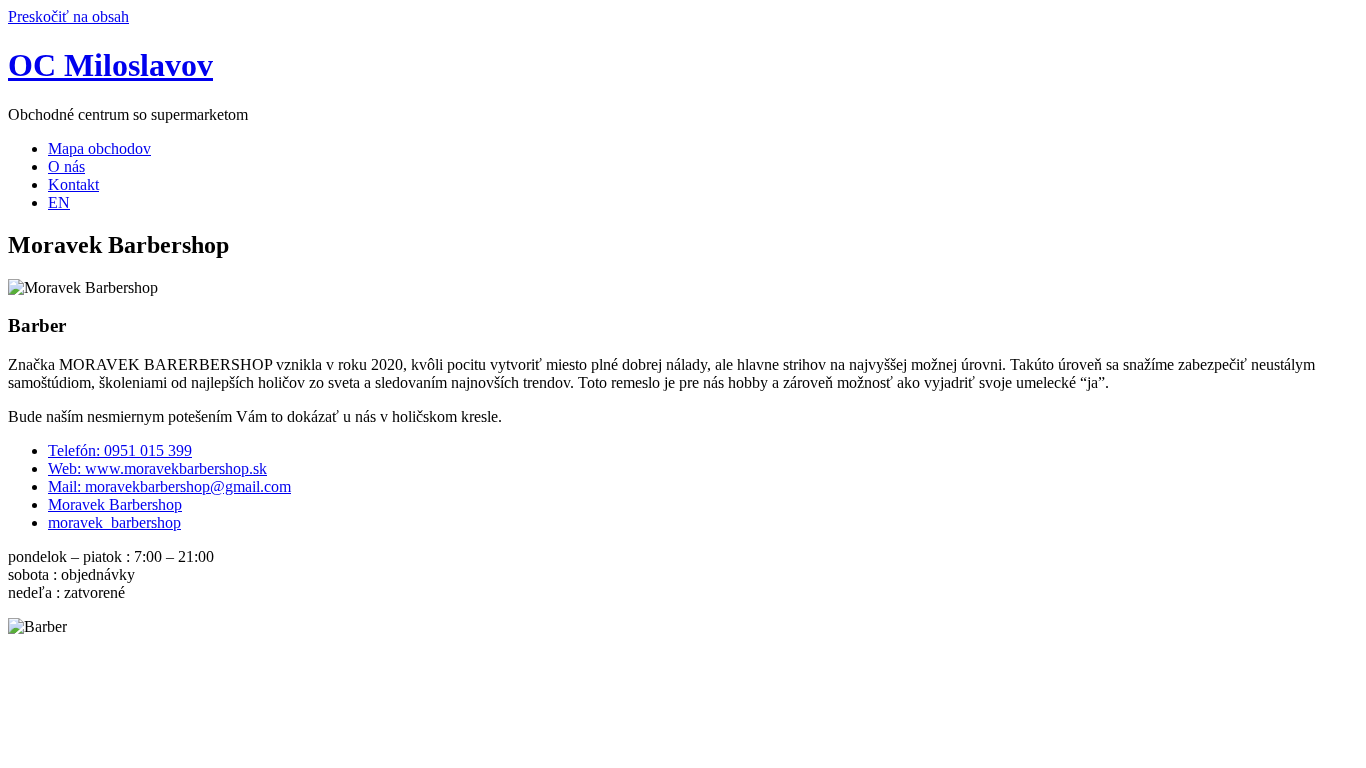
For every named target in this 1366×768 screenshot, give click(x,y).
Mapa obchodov (99, 148)
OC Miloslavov (110, 65)
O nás (66, 166)
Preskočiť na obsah (68, 16)
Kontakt (73, 184)
